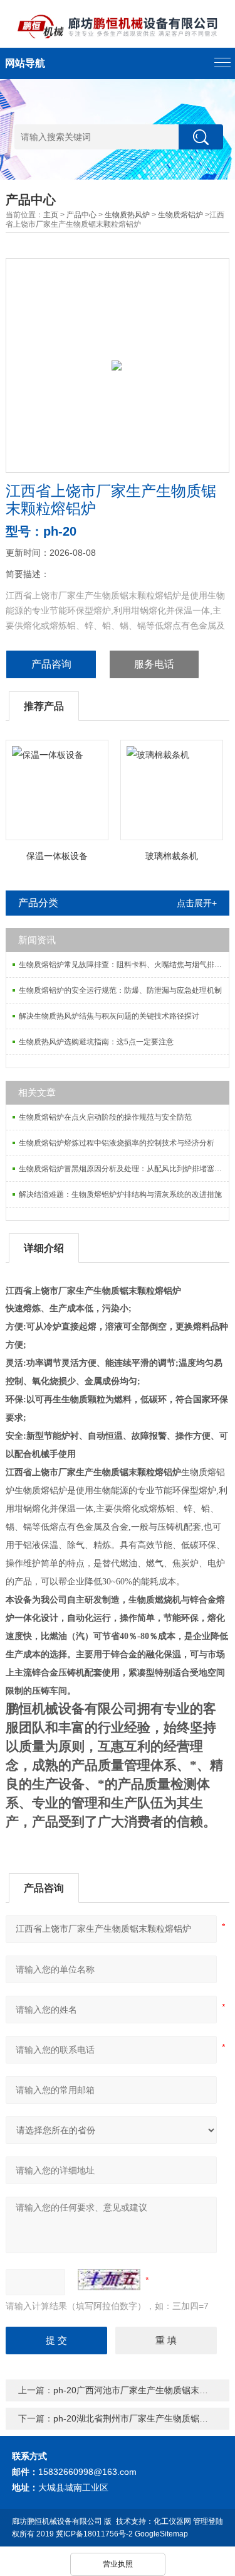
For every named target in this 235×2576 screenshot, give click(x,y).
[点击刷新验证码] (109, 2280)
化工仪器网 (172, 2521)
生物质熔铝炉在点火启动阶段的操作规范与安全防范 (105, 1117)
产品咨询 (51, 664)
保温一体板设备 (57, 856)
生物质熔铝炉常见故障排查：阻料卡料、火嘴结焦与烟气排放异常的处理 (123, 965)
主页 (51, 215)
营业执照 (118, 2564)
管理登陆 (208, 2521)
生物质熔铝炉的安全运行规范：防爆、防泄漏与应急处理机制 (120, 990)
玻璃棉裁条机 (172, 856)
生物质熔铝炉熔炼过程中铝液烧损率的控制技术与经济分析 (117, 1143)
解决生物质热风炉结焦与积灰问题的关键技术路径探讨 (109, 1016)
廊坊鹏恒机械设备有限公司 (57, 2521)
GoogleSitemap (161, 2534)
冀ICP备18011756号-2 (94, 2534)
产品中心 (81, 215)
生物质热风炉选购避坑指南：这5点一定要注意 (96, 1042)
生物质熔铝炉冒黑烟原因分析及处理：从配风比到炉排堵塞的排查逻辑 (123, 1169)
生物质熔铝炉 (180, 215)
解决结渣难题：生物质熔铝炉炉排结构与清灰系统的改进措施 (120, 1194)
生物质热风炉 (127, 215)
